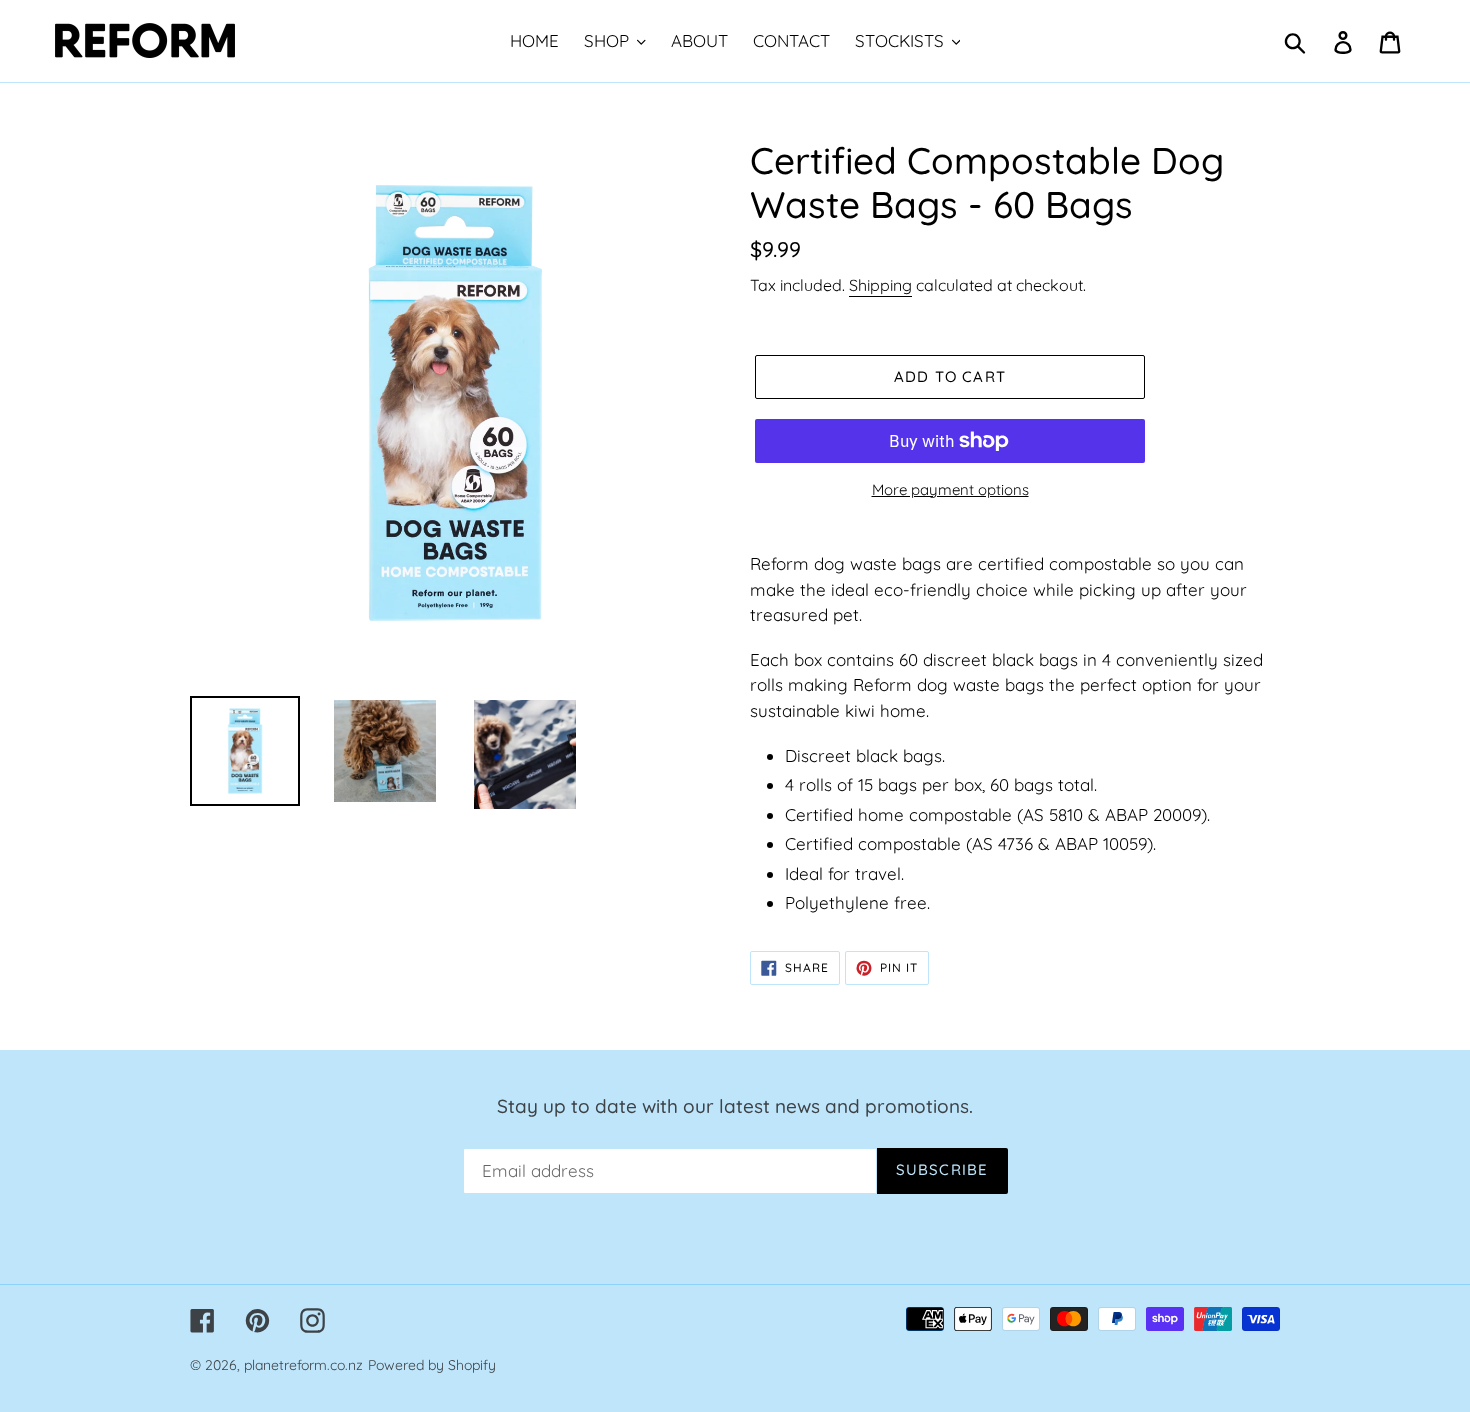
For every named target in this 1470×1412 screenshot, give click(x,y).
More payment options (950, 489)
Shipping (880, 285)
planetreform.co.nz (303, 1365)
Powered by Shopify (432, 1365)
